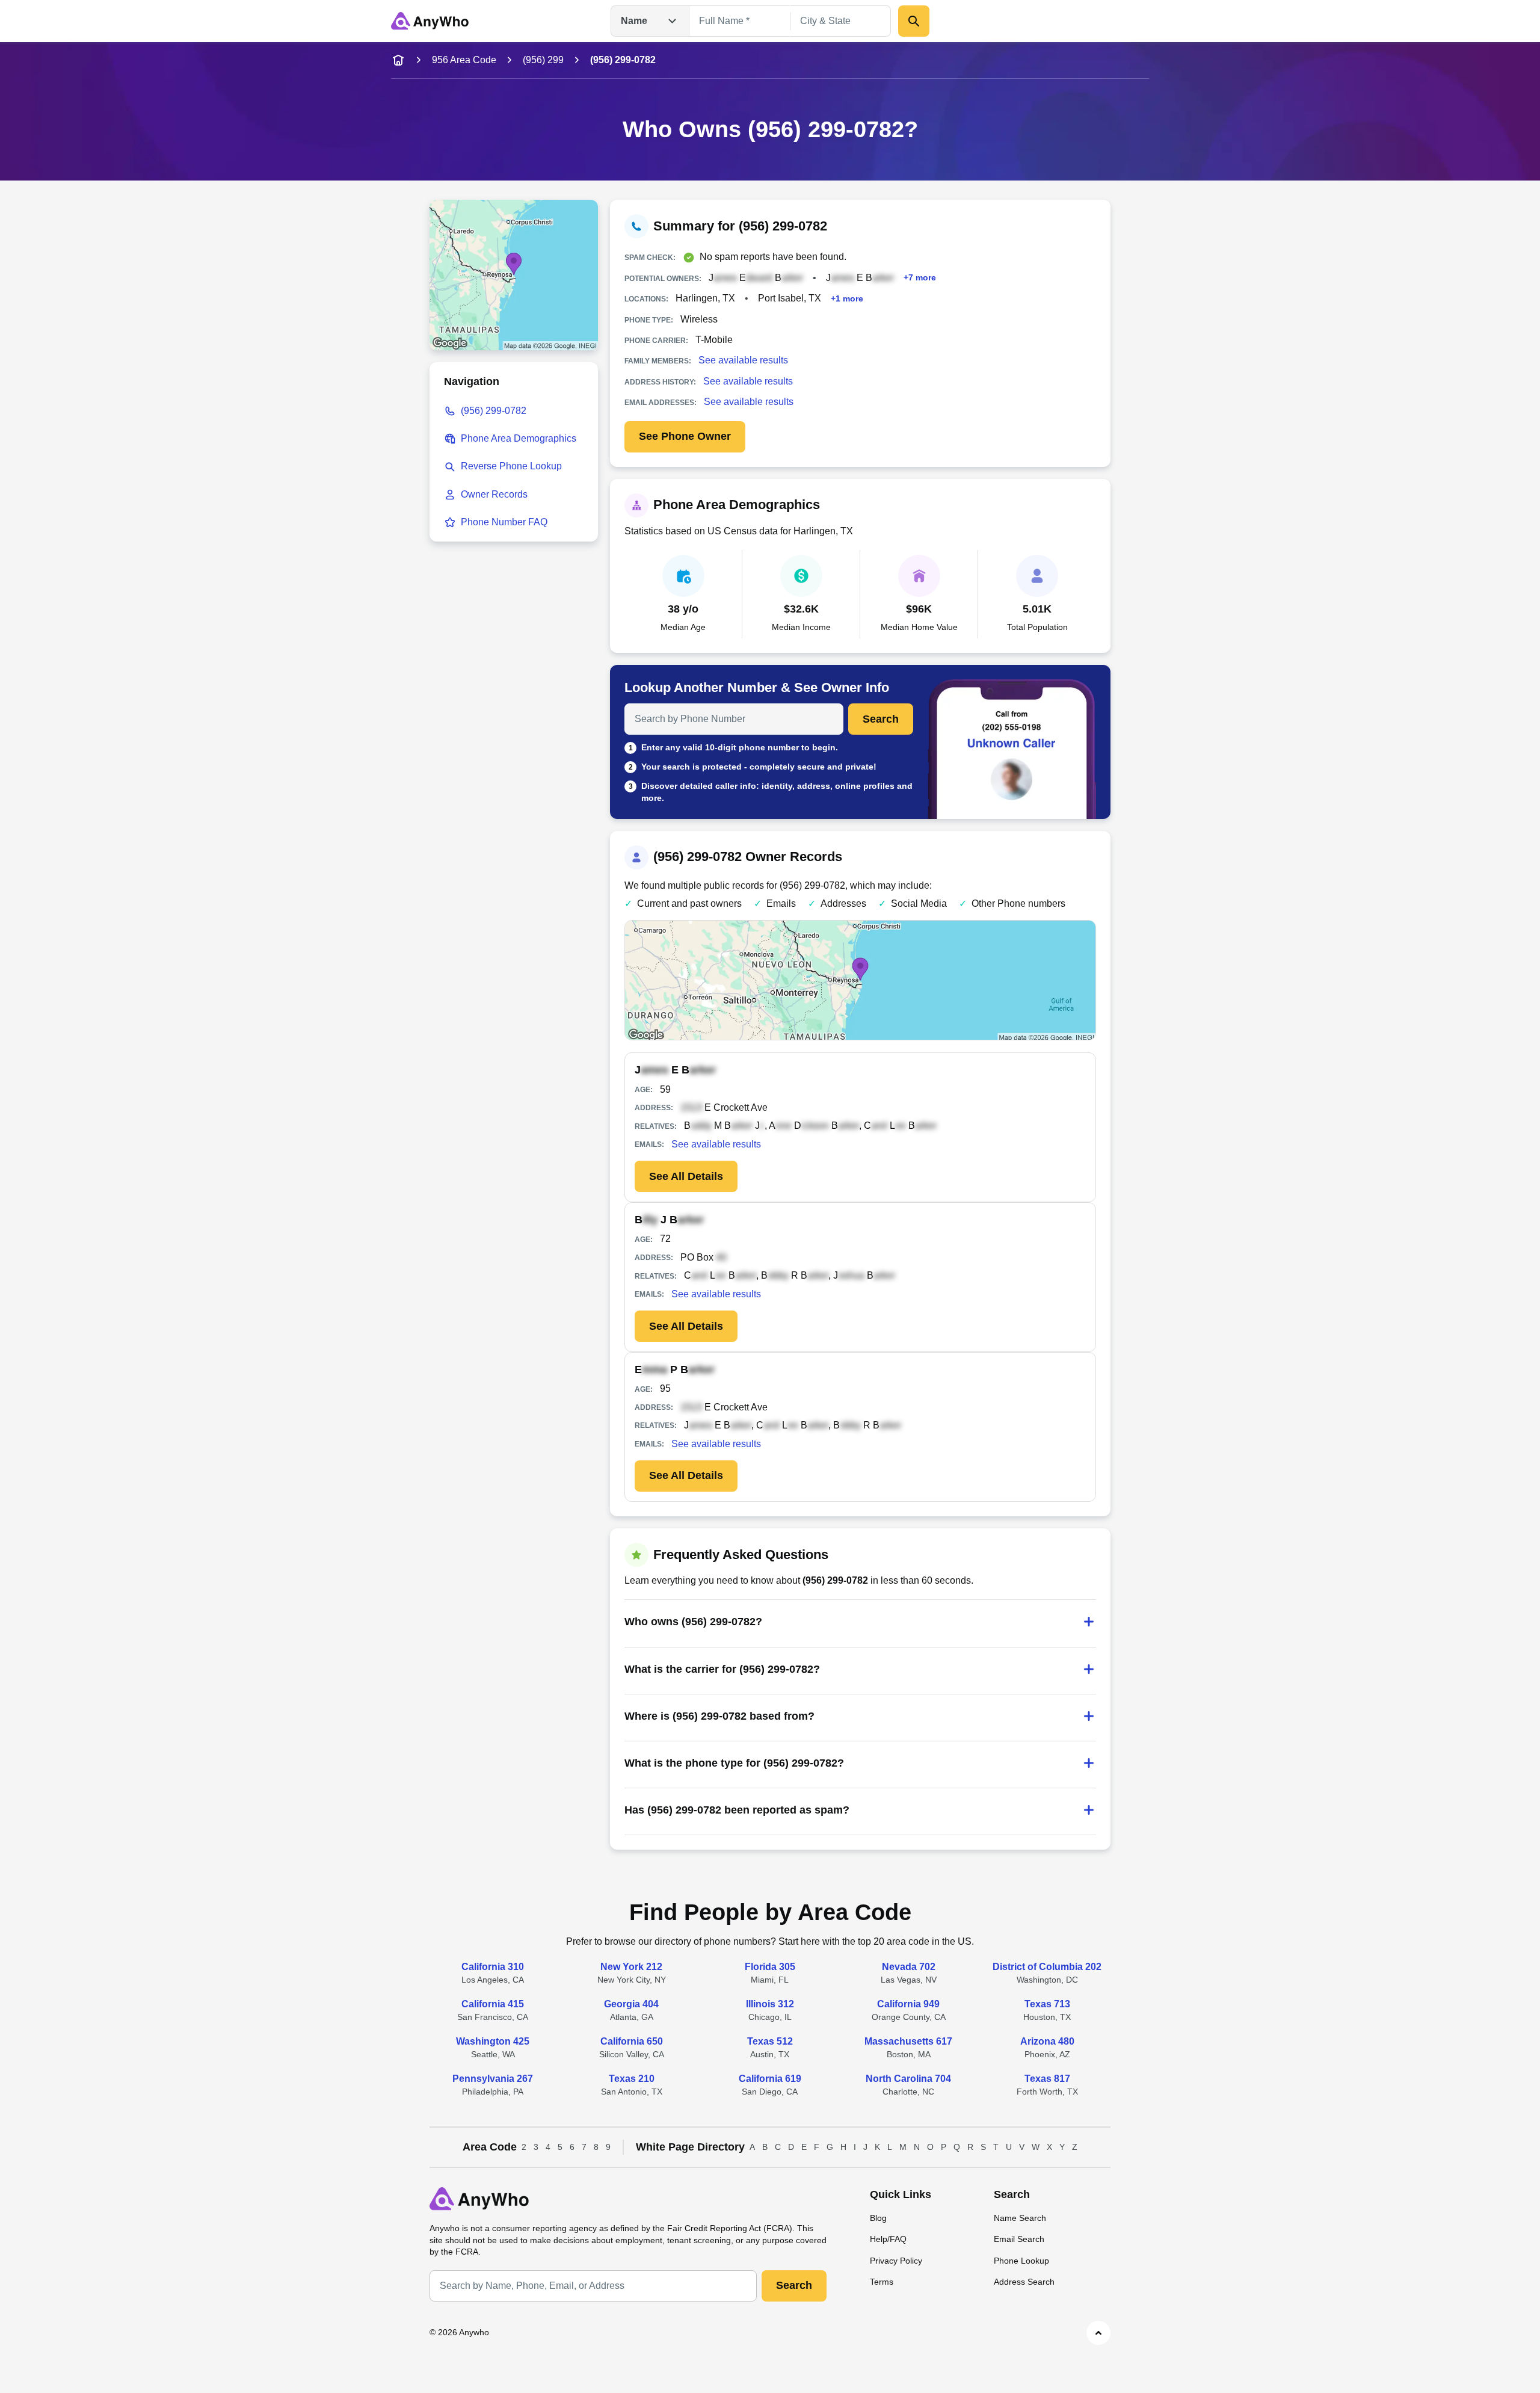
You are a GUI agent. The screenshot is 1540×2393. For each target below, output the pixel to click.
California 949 (908, 2004)
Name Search (1020, 2218)
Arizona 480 (1047, 2041)
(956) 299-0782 (494, 411)
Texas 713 (1047, 2004)
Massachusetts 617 (908, 2041)
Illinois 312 (770, 2004)
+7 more (920, 278)
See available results (743, 360)
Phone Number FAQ (504, 522)
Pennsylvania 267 (493, 2079)
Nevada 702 (909, 1967)
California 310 (493, 1967)
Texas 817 (1047, 2079)
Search (881, 719)
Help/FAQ (888, 2239)
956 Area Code (464, 60)
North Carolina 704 (908, 2079)
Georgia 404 (631, 2004)
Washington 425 (493, 2041)
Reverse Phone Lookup (511, 466)
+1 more (847, 298)
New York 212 (631, 1967)
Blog (878, 2218)
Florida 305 (770, 1967)
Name (634, 21)
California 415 (493, 2004)
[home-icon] (398, 60)
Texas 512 (770, 2041)
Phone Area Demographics (519, 438)
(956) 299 (543, 60)
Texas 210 (632, 2079)
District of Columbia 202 (1047, 1967)
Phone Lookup (1021, 2261)
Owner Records (494, 494)
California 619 (770, 2079)
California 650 (632, 2041)
